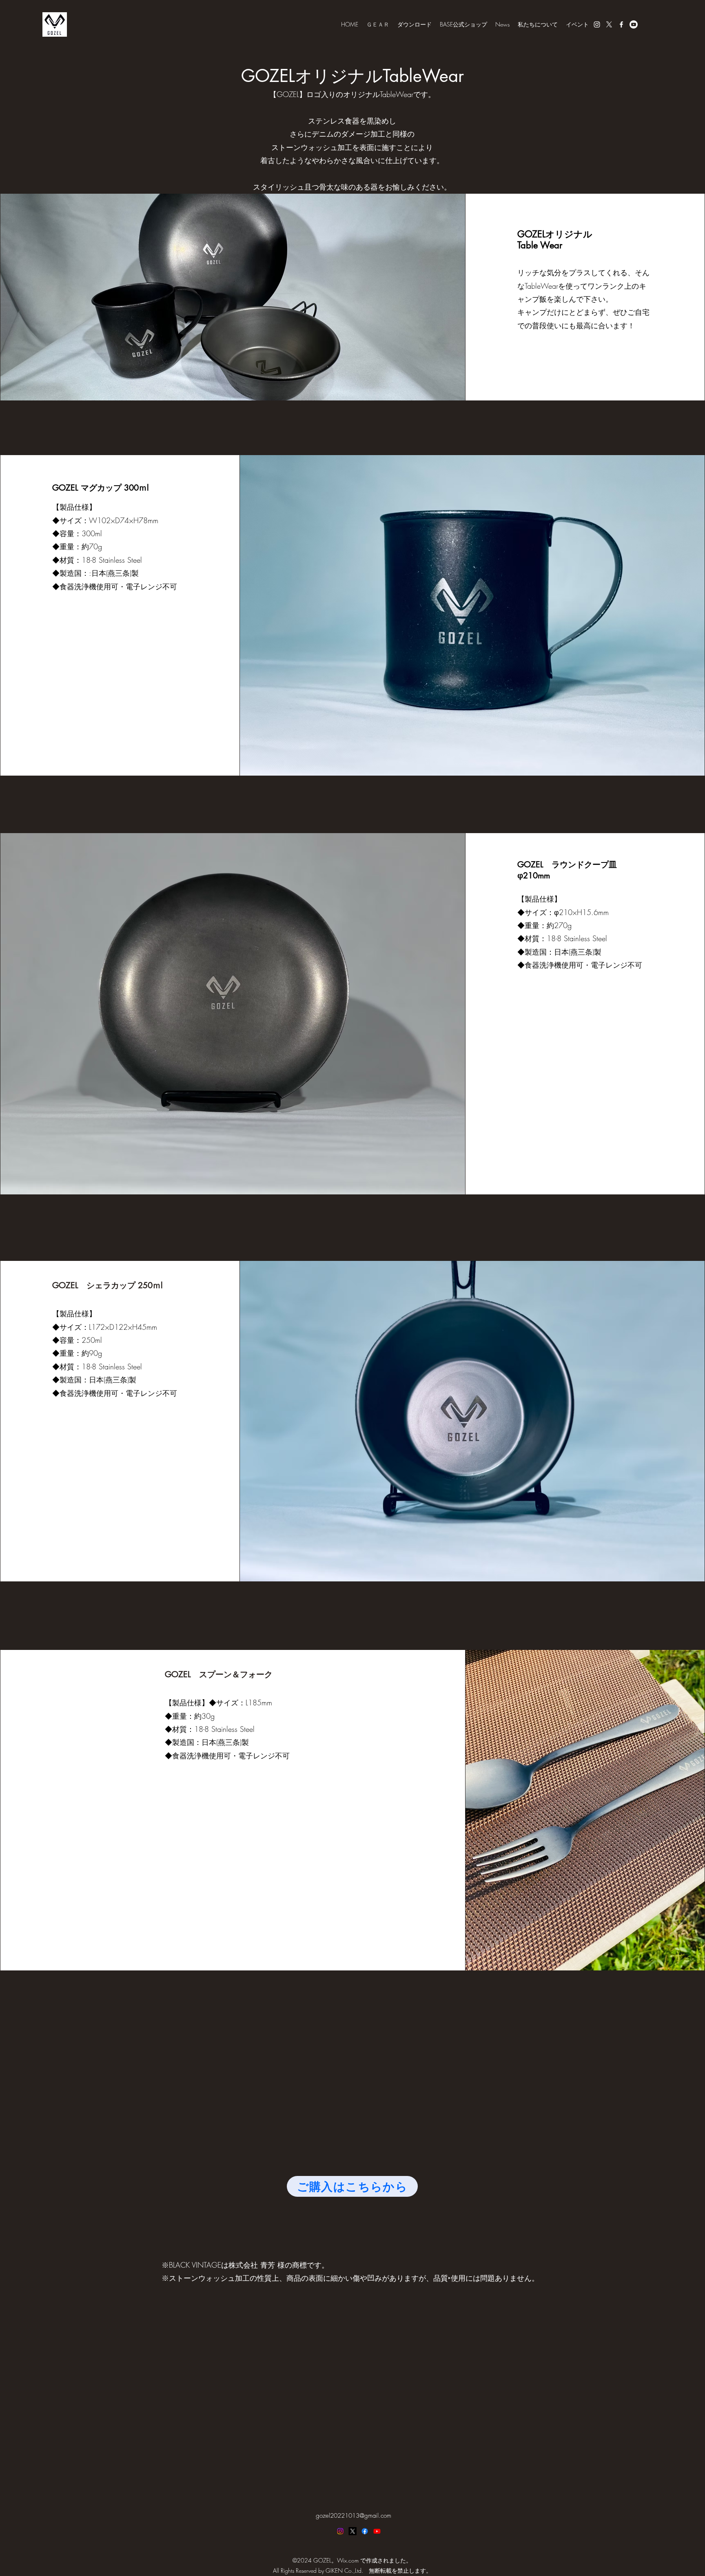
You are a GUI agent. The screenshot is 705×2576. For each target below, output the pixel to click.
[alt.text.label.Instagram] (597, 24)
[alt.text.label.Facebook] (621, 24)
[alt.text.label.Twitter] (609, 24)
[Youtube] (634, 24)
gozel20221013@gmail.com (354, 2516)
